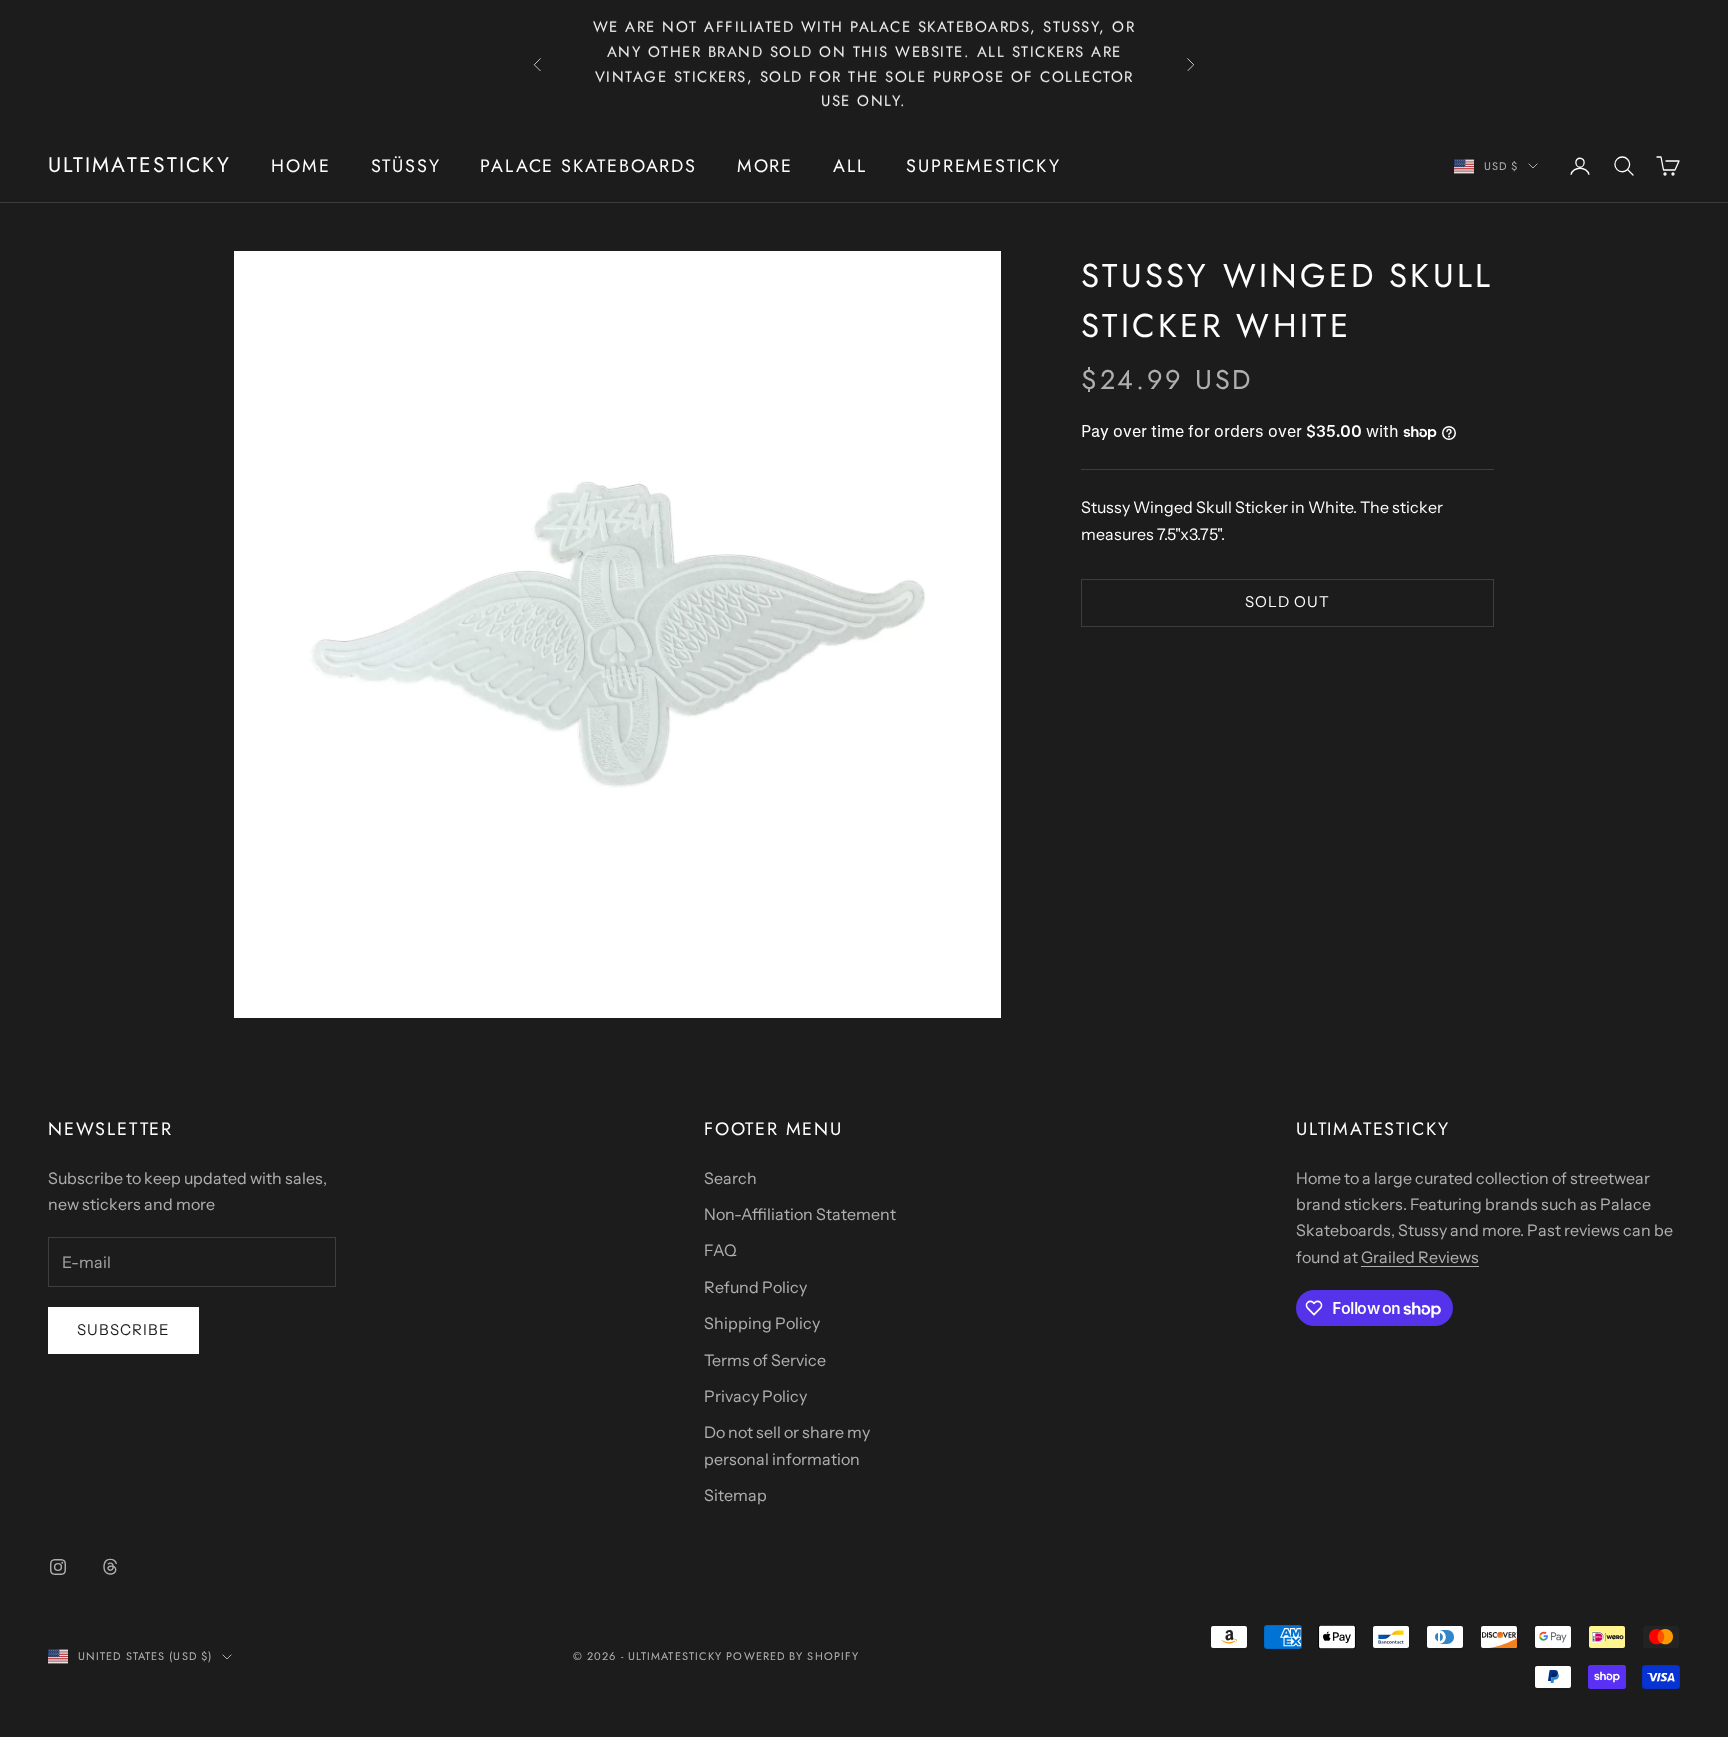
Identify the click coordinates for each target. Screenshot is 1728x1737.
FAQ (720, 1250)
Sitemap (735, 1495)
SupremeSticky (983, 166)
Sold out (1287, 601)
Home (300, 166)
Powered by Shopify (792, 1656)
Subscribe (123, 1329)
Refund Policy (755, 1287)
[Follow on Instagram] (58, 1567)
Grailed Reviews (1420, 1257)
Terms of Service (765, 1360)
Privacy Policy (755, 1396)
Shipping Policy (762, 1323)
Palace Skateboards (588, 166)
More (765, 166)
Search (730, 1178)
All (849, 166)
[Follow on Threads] (110, 1567)
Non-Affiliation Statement (800, 1214)
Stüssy (406, 166)
